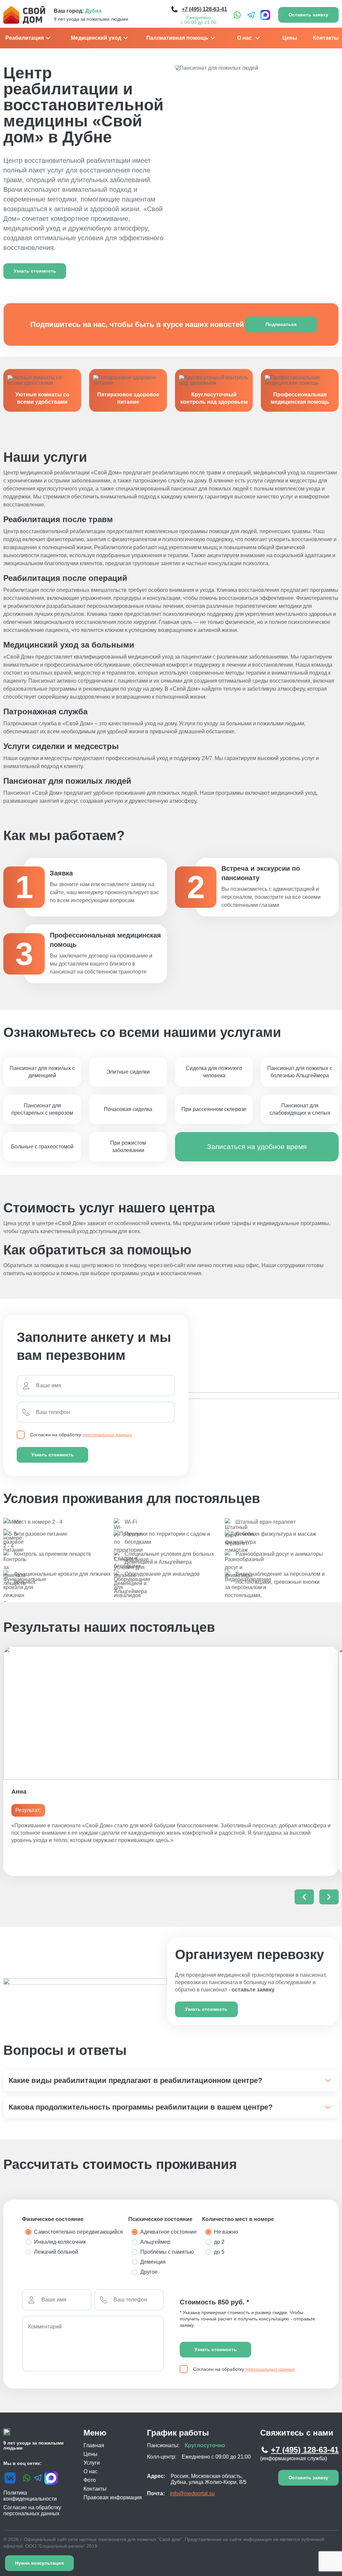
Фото (90, 2480)
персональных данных (107, 1435)
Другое (149, 2272)
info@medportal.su (192, 2493)
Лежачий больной (56, 2252)
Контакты (326, 38)
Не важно (226, 2232)
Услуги (92, 2463)
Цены (290, 38)
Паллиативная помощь (177, 38)
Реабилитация (25, 38)
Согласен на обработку (81, 1435)
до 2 (219, 2242)
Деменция (153, 2262)
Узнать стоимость (53, 1455)
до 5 (219, 2252)
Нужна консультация (39, 2563)
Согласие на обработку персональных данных (32, 2510)
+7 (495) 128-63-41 (305, 2450)
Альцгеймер (155, 2242)
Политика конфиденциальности (30, 2496)
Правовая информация (113, 2497)
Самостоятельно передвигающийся (78, 2232)
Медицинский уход (96, 38)
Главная (94, 2445)
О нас (244, 38)
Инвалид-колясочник (60, 2242)
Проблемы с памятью (167, 2252)
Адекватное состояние (168, 2232)
